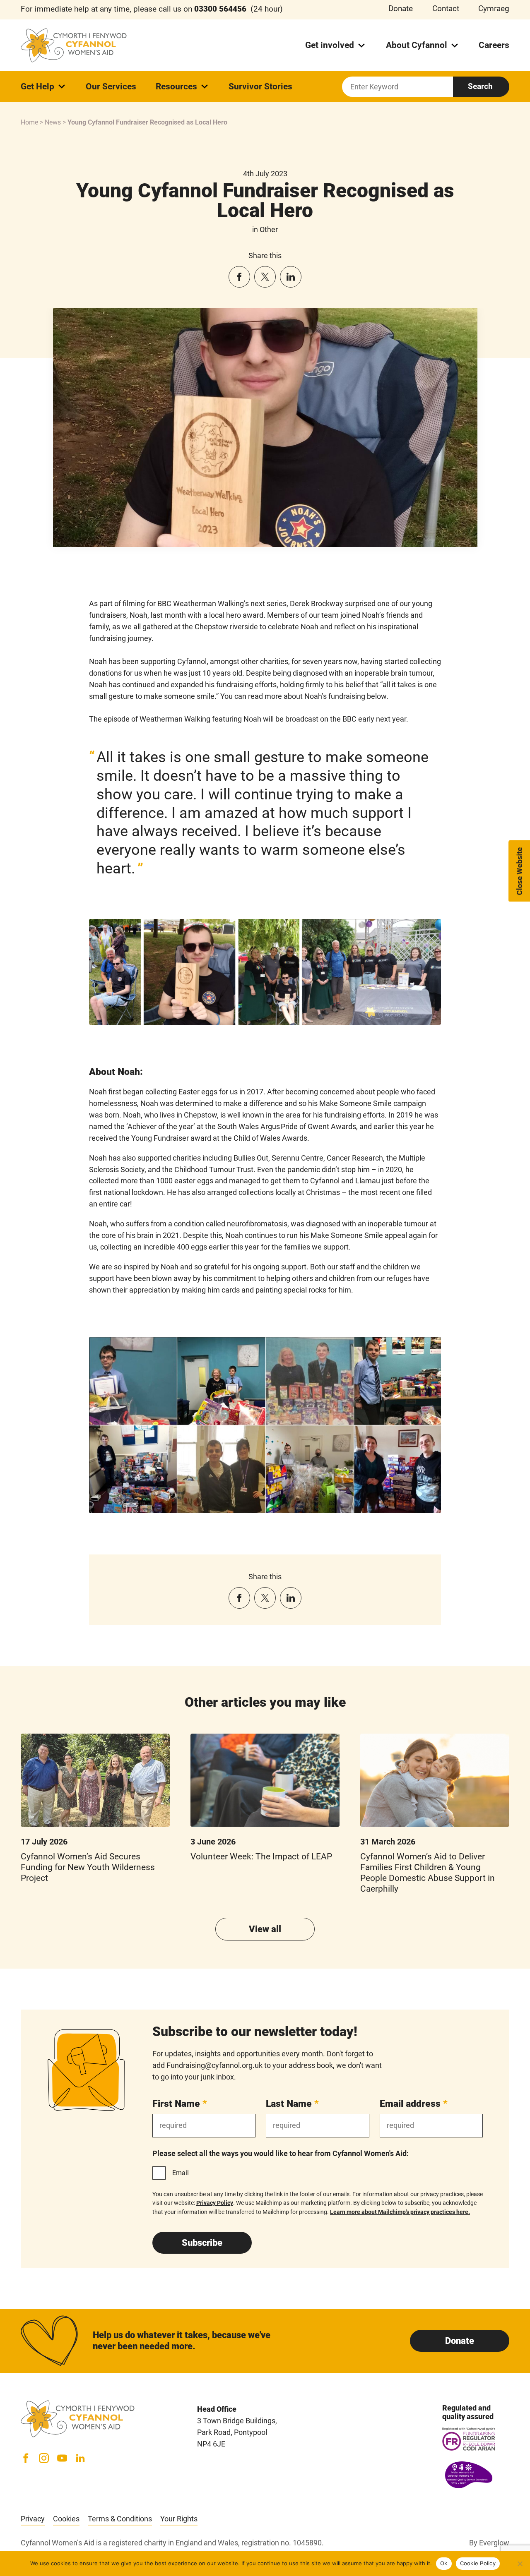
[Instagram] (44, 2458)
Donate (401, 9)
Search (480, 86)
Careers (494, 45)
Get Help (37, 86)
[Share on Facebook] (239, 277)
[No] (520, 2564)
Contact (446, 9)
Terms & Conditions (120, 2519)
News (53, 122)
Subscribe (202, 2243)
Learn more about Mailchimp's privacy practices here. (400, 2212)
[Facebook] (26, 2458)
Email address (414, 2103)
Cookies (66, 2519)
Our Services (111, 86)
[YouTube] (62, 2458)
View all (265, 1929)
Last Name (292, 2103)
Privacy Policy (215, 2203)
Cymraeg (494, 9)
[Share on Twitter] (265, 277)
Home (29, 122)
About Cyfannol (417, 45)
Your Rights (179, 2519)
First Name (180, 2103)
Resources (176, 86)
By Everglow (489, 2543)
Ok (444, 2563)
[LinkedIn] (80, 2458)
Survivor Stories (260, 86)
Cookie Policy (478, 2563)
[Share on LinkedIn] (291, 277)
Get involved (330, 45)
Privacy (33, 2519)
